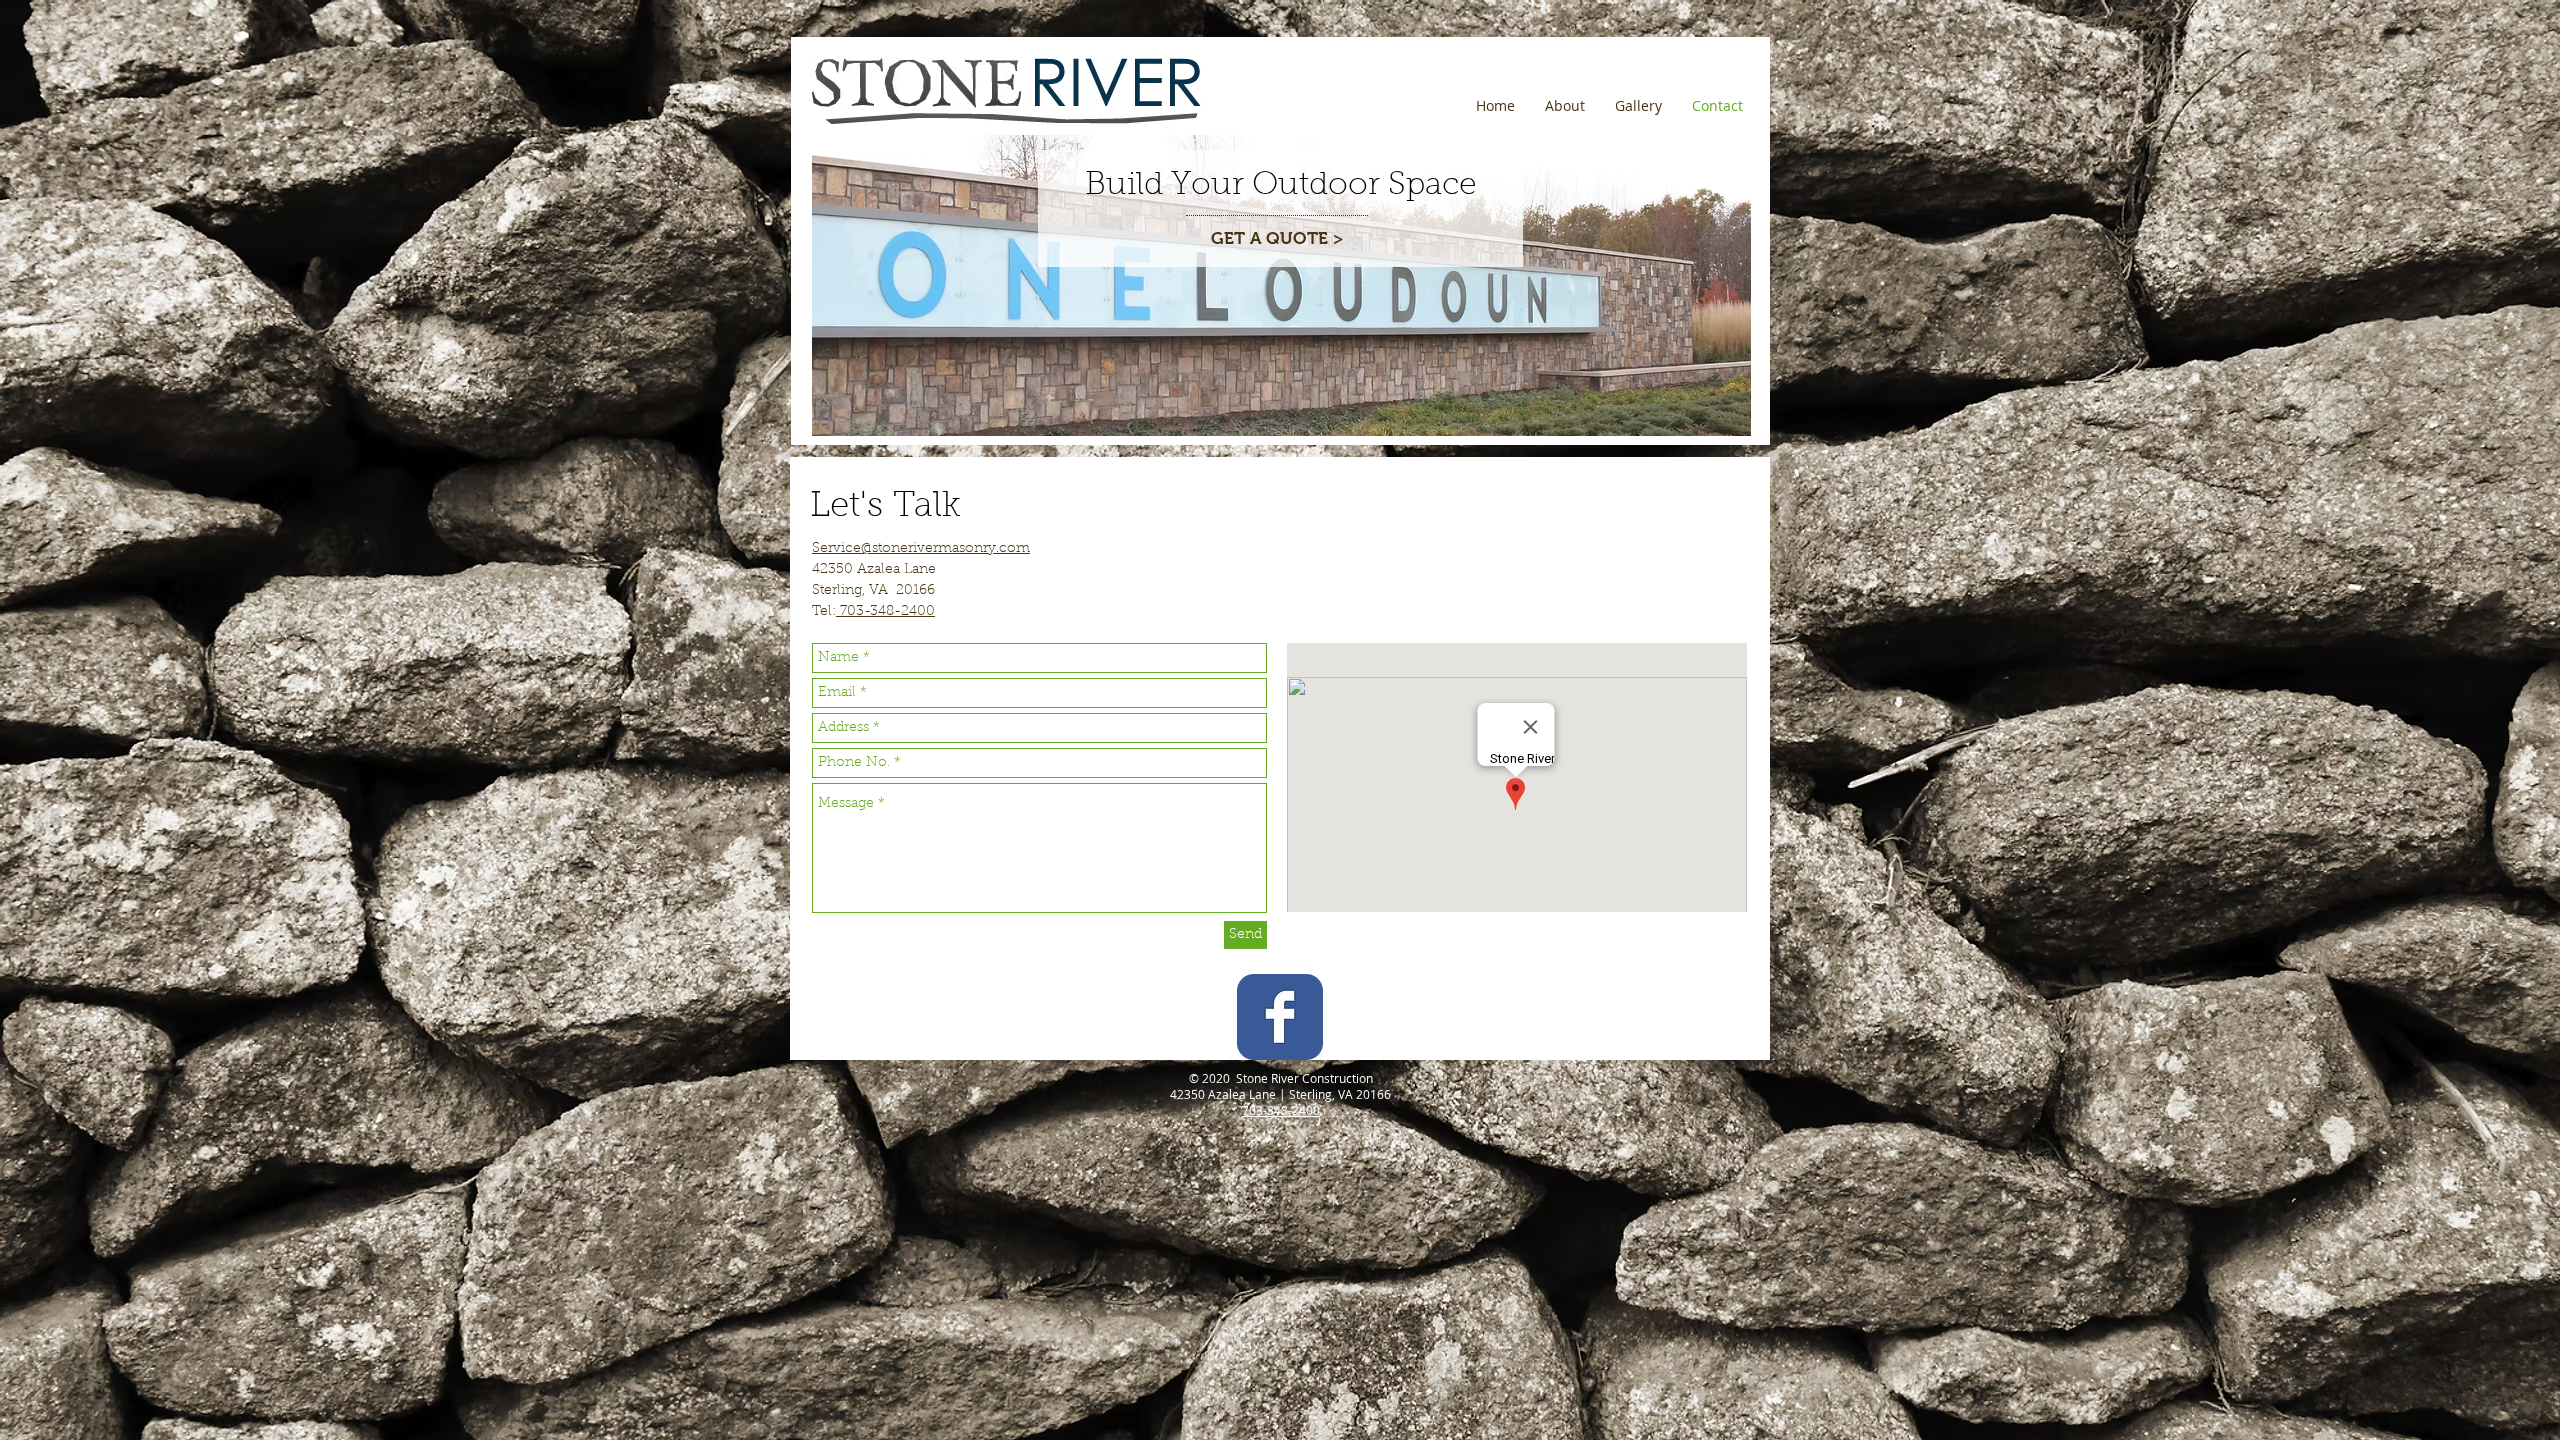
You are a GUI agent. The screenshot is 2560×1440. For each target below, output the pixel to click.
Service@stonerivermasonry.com (921, 549)
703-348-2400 (885, 612)
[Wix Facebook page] (1280, 1017)
